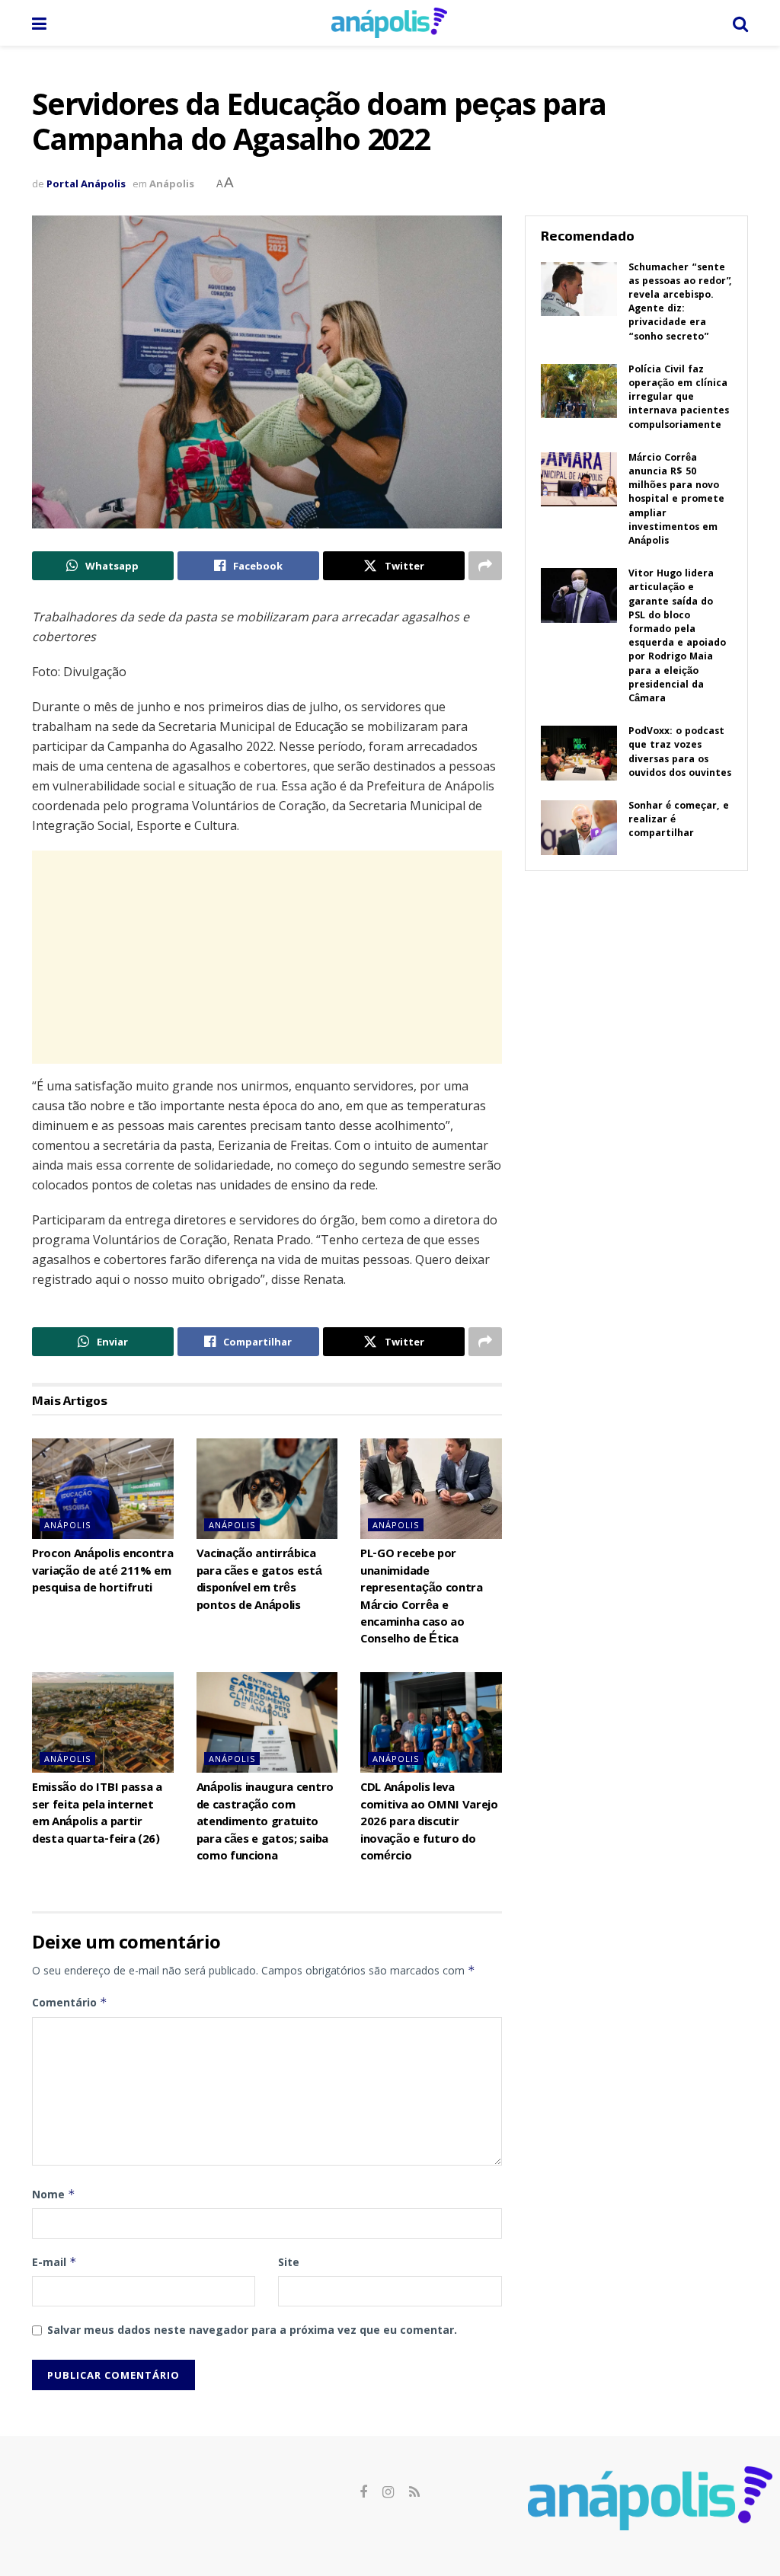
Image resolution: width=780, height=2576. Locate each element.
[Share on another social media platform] (485, 566)
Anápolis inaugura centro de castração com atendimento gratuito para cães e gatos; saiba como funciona (265, 1823)
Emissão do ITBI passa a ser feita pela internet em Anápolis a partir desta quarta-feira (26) (97, 1814)
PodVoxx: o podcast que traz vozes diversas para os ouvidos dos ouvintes (680, 753)
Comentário (70, 2002)
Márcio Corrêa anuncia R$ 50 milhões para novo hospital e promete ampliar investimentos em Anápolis (676, 500)
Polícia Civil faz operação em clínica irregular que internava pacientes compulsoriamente (679, 398)
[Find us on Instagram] (388, 2493)
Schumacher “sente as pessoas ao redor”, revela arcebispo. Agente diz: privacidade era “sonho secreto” (680, 303)
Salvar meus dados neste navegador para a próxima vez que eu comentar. (252, 2330)
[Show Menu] (39, 23)
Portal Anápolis (86, 184)
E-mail (54, 2262)
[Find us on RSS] (414, 2493)
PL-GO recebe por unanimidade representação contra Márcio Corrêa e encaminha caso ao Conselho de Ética (422, 1598)
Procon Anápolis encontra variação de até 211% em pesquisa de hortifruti (102, 1572)
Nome (54, 2194)
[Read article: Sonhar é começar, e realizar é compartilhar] (579, 828)
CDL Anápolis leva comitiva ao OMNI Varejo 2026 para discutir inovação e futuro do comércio (429, 1823)
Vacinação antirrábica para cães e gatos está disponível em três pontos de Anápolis (259, 1580)
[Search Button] (740, 23)
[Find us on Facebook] (363, 2493)
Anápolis (172, 184)
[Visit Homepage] (389, 23)
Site (289, 2262)
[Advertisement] (267, 957)
